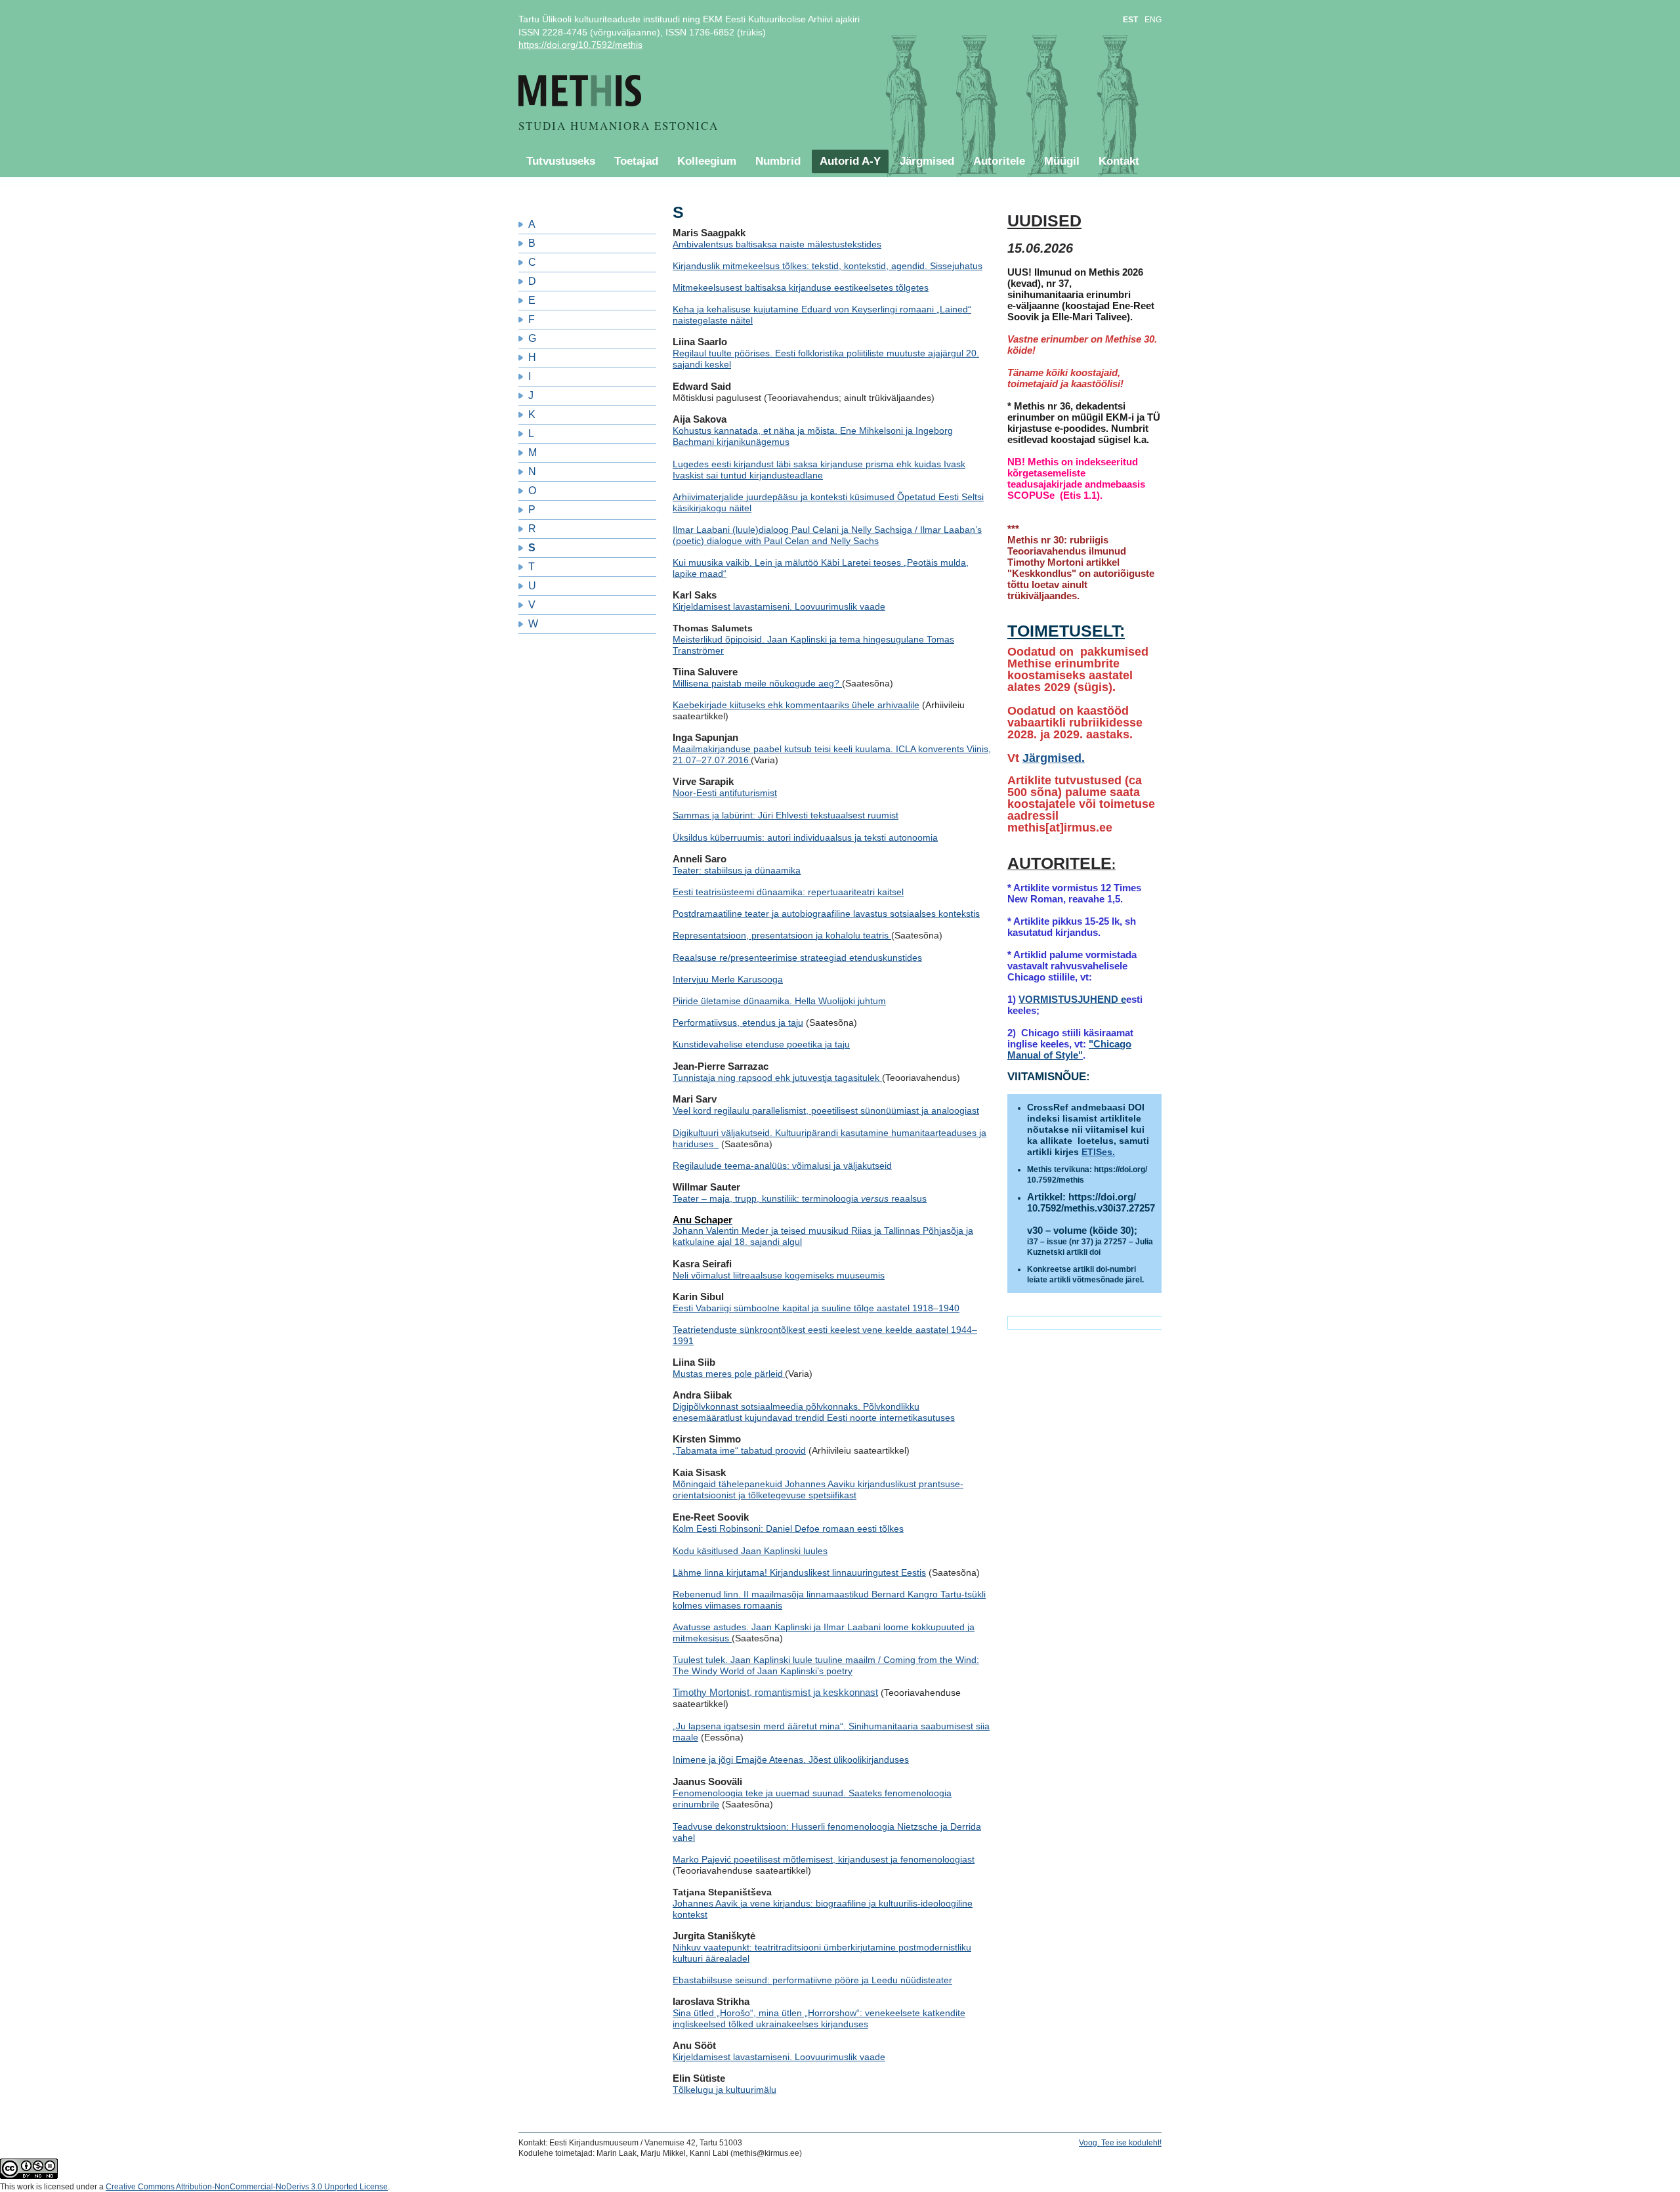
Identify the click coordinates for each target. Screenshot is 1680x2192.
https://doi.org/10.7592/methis (580, 45)
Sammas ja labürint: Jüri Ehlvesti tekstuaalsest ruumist (786, 815)
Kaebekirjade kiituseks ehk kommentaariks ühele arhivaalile (796, 705)
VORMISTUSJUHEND (1070, 999)
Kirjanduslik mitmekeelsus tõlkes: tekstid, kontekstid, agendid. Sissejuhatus (828, 266)
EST (1130, 20)
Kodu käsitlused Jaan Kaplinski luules (750, 1551)
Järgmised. (1054, 758)
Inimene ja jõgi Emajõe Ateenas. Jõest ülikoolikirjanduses (791, 1760)
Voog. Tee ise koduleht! (1120, 2143)
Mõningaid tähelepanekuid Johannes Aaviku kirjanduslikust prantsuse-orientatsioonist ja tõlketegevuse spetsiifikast (818, 1489)
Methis (602, 91)
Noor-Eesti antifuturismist (725, 793)
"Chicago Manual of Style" (1069, 1049)
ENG (1153, 20)
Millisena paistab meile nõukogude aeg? (757, 683)
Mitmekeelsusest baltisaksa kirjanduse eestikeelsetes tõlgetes (801, 287)
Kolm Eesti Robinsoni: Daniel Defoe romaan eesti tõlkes (788, 1528)
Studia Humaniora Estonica (619, 126)
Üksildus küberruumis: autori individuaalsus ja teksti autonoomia (805, 837)
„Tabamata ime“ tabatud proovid (739, 1450)
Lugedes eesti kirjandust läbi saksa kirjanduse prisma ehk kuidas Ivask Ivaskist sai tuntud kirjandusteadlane (819, 470)
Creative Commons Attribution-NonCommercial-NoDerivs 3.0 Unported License (247, 2187)
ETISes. (1098, 1152)
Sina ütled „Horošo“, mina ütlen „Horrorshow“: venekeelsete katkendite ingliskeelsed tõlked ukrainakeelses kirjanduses (819, 2018)
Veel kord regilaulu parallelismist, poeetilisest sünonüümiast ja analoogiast (826, 1110)
